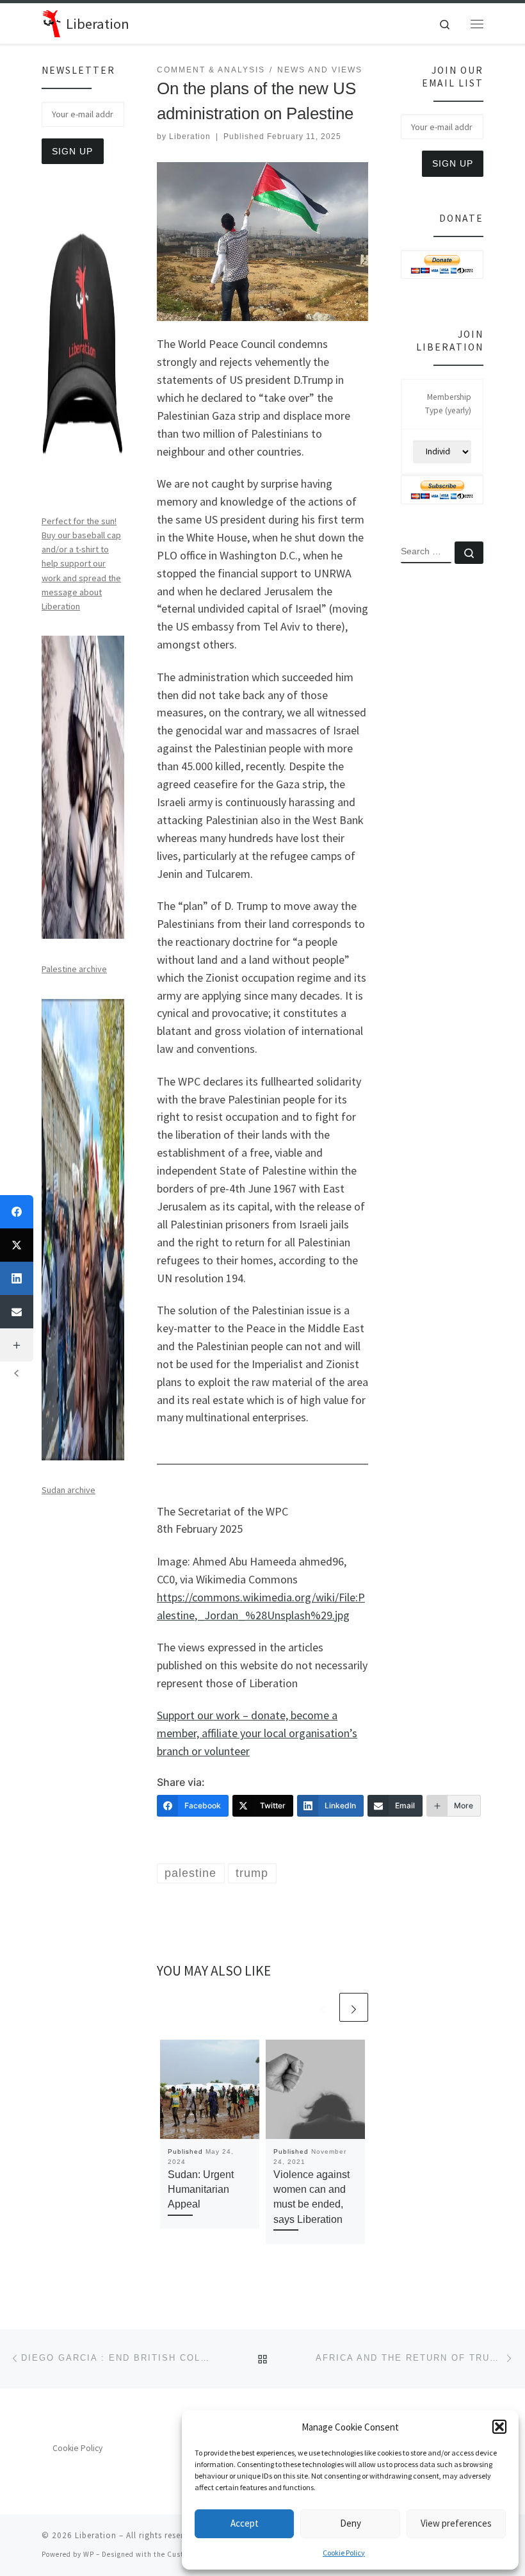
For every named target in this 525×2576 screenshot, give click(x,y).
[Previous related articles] (323, 2007)
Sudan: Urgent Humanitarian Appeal (201, 2190)
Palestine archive (74, 969)
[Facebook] (17, 1212)
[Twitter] (17, 1245)
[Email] (17, 1312)
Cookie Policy (344, 2553)
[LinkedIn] (17, 1278)
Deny (351, 2523)
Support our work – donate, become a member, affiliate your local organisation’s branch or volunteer (257, 1733)
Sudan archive (69, 1490)
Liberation (190, 136)
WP (89, 2554)
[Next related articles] (354, 2007)
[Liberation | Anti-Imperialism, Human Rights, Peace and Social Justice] (52, 22)
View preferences (456, 2523)
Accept (245, 2523)
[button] (499, 2427)
